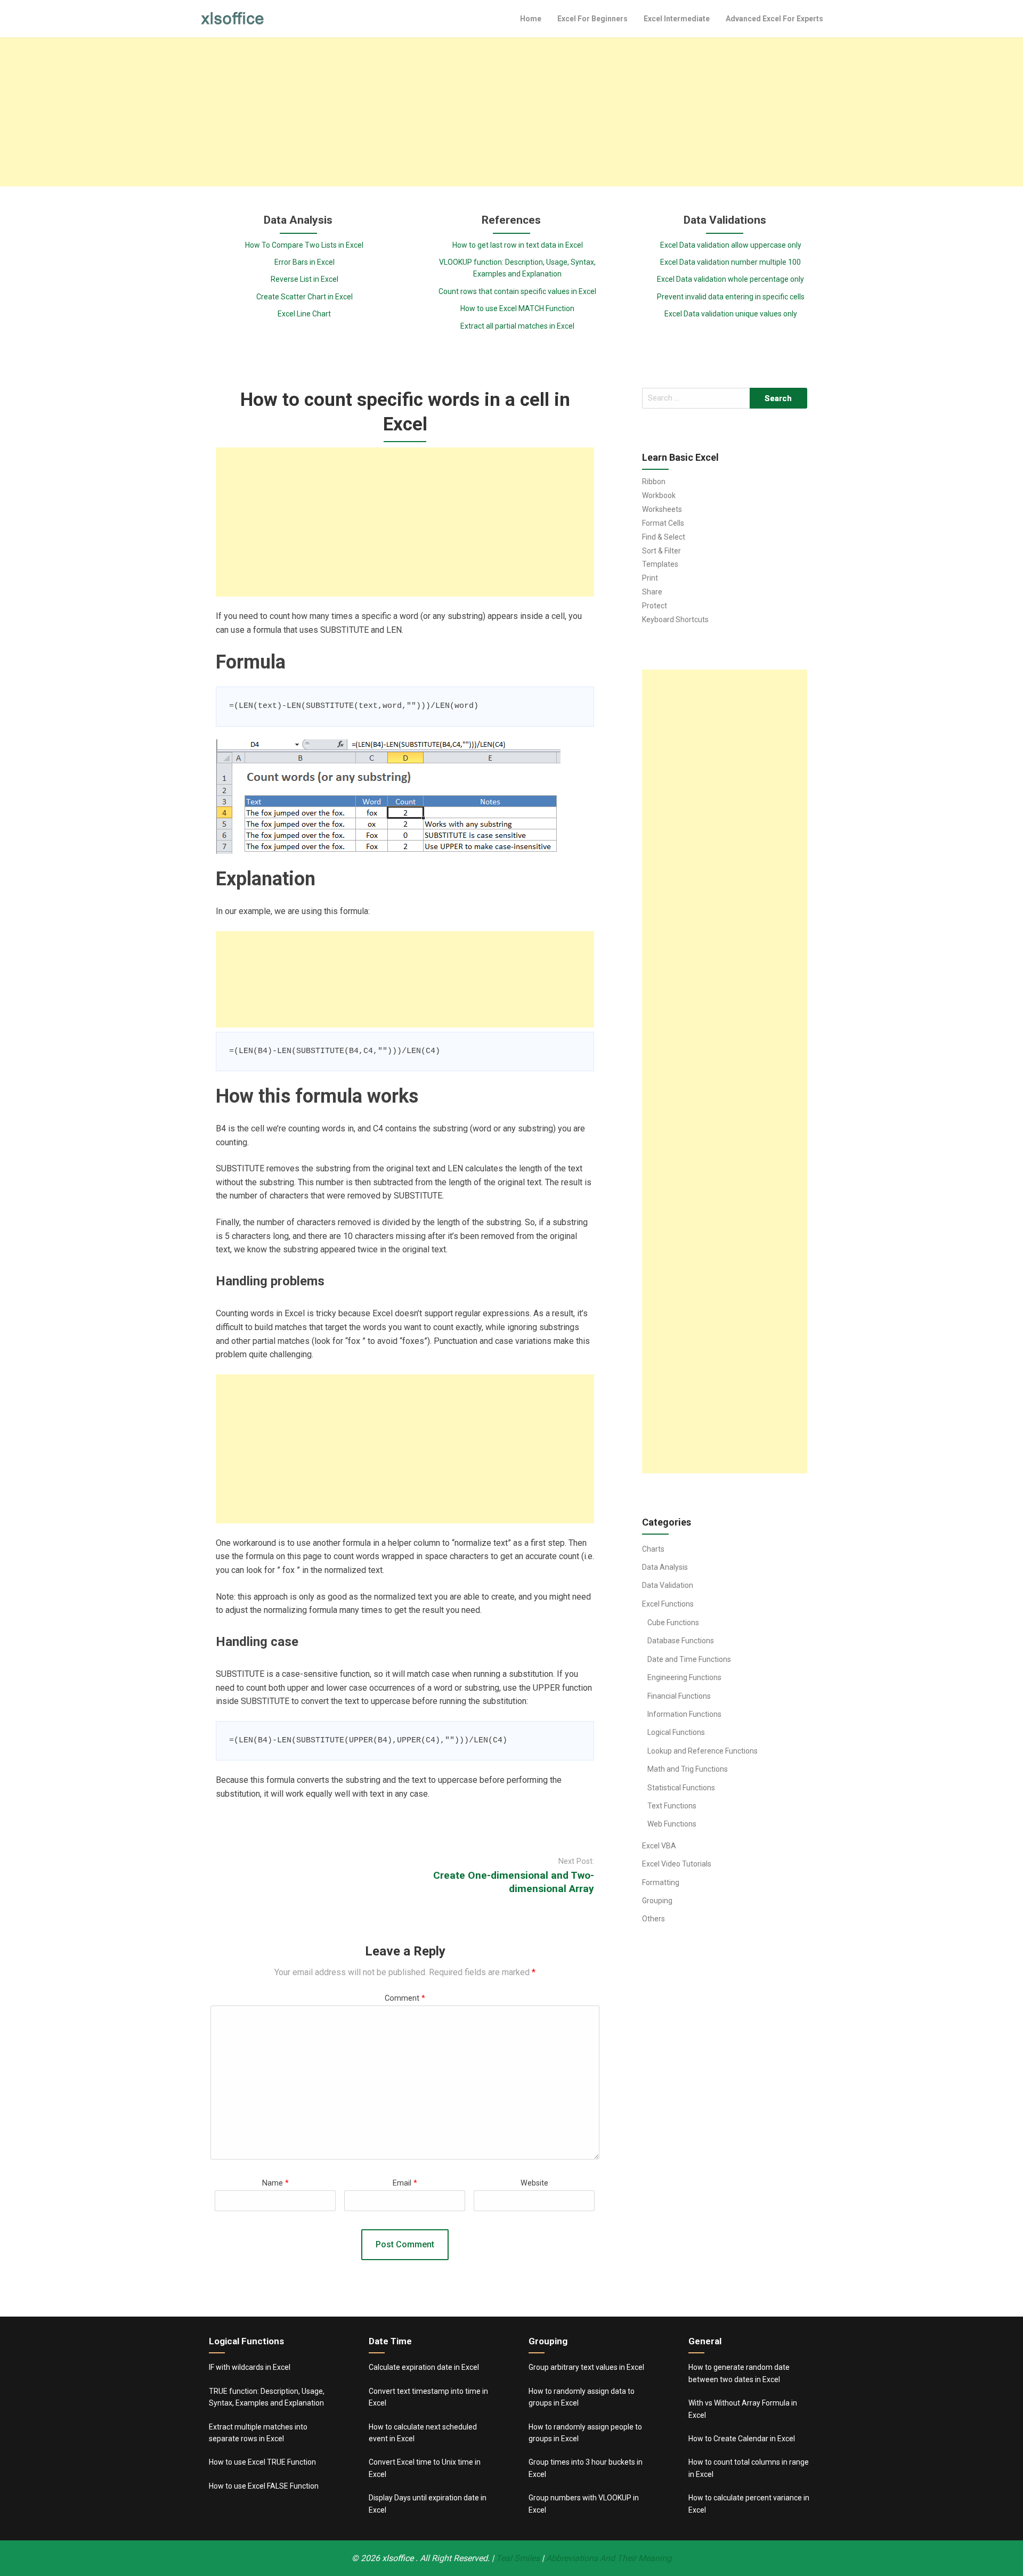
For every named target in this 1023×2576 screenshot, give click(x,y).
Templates (660, 564)
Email (405, 2183)
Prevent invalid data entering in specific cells (731, 297)
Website (534, 2183)
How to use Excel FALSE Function (264, 2486)
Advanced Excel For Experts (774, 19)
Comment (405, 1998)
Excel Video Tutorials (677, 1864)
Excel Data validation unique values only (731, 314)
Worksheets (662, 509)
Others (653, 1919)
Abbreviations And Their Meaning (609, 2558)
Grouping (657, 1901)
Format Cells (663, 523)
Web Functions (672, 1824)
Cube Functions (673, 1623)
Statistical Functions (681, 1788)
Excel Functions (668, 1604)
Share (652, 592)
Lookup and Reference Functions (703, 1751)
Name (275, 2183)
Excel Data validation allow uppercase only (731, 245)
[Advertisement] (511, 112)
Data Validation (668, 1585)
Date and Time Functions (689, 1659)
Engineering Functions (684, 1677)
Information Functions (684, 1714)
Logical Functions (676, 1732)
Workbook (659, 495)
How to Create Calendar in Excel (742, 2439)
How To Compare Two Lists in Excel (304, 245)
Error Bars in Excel (305, 262)
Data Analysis (665, 1567)
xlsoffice (399, 2558)
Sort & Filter (661, 551)
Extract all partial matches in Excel (517, 326)
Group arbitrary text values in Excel (586, 2367)
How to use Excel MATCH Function (517, 308)
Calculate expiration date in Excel (424, 2367)
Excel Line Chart (304, 314)
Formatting (661, 1882)
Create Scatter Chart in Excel (305, 297)
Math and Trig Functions (688, 1769)
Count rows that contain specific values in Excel (517, 291)
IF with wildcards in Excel (250, 2367)
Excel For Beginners (592, 19)
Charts (653, 1549)
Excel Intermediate (677, 19)
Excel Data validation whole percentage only (730, 279)
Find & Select (664, 537)
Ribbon (654, 482)
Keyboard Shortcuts (675, 619)
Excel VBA (659, 1846)
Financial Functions (679, 1696)
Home (531, 19)
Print (650, 578)
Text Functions (672, 1806)
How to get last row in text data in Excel (518, 245)
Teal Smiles (518, 2558)
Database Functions (681, 1641)
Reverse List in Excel (305, 279)
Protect (655, 606)
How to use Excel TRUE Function (262, 2462)
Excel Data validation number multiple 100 (730, 262)
